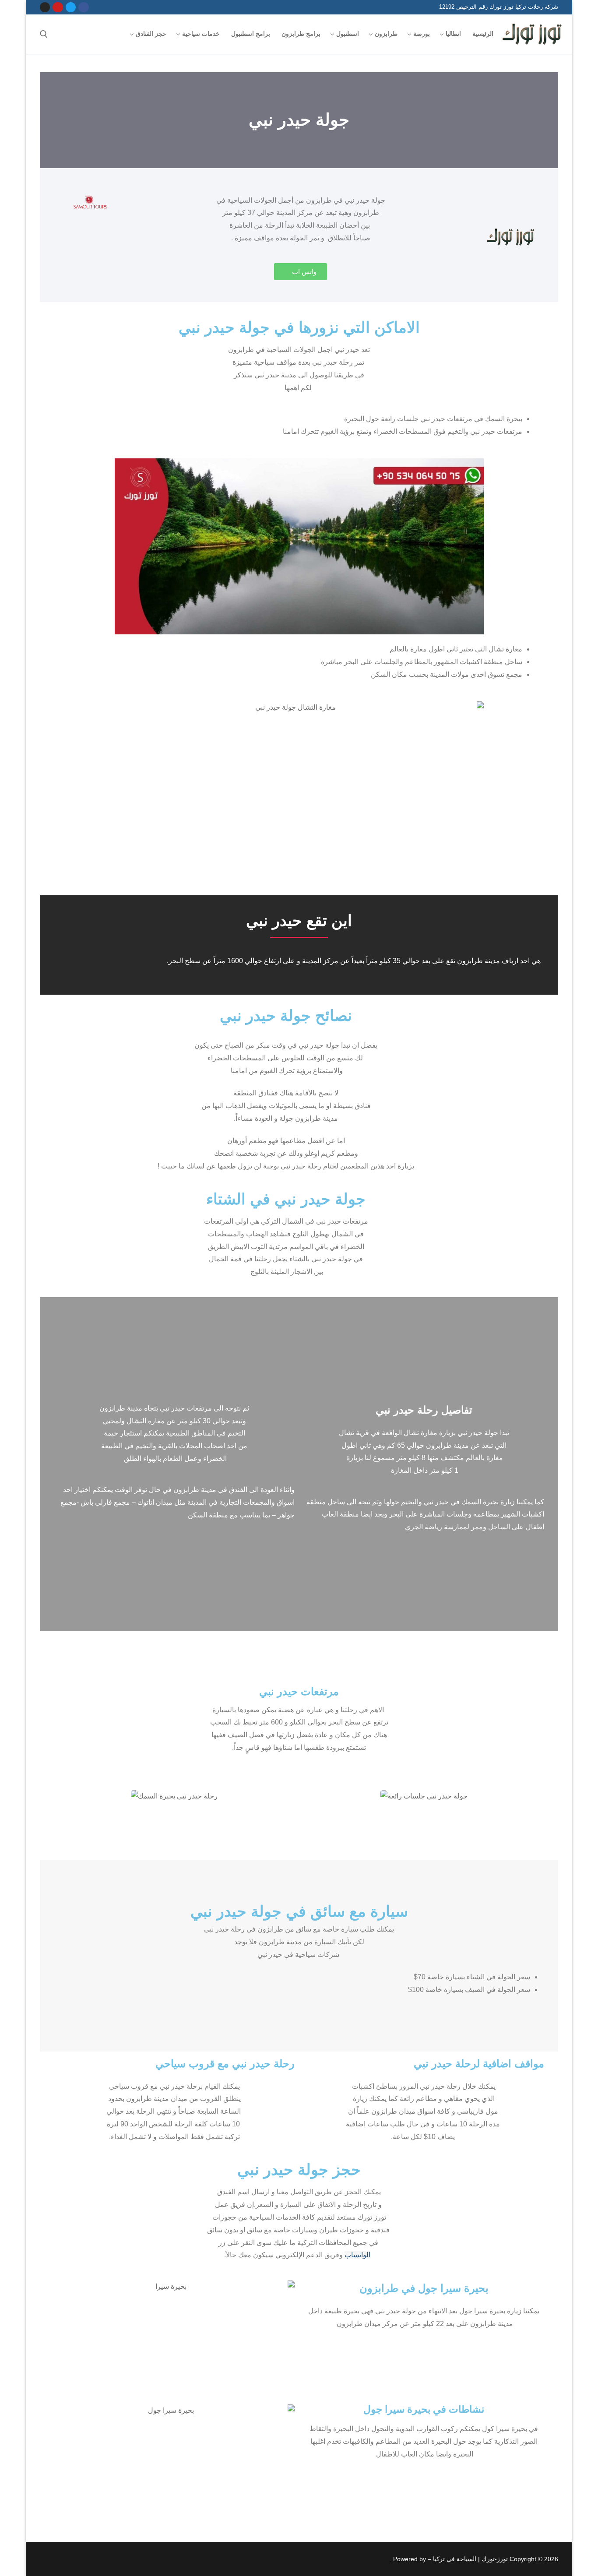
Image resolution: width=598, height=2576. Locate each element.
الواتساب (357, 2255)
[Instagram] (45, 7)
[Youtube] (58, 7)
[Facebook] (83, 7)
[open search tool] (44, 34)
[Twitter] (71, 7)
